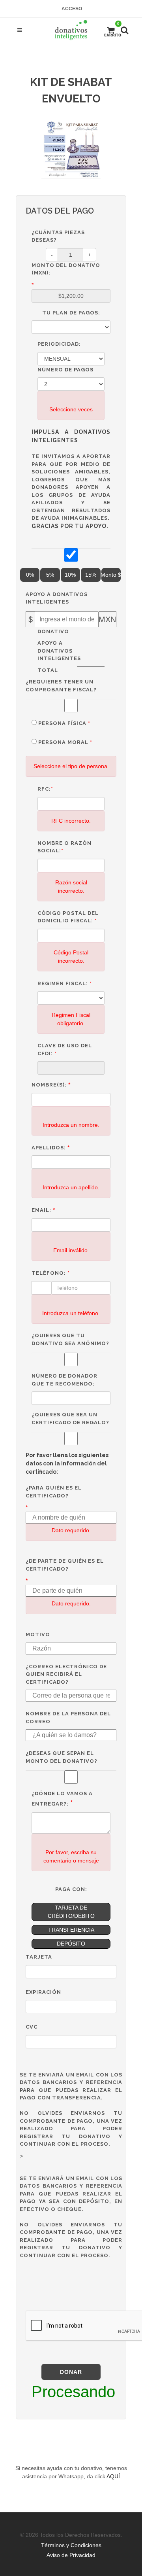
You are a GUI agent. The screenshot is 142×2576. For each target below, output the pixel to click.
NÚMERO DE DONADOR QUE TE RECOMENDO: (64, 1380)
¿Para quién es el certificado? (54, 1492)
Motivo (38, 1634)
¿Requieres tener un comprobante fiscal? (61, 686)
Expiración (43, 1992)
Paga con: (71, 1889)
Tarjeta (39, 1957)
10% (70, 575)
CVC (32, 2027)
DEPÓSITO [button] (71, 1944)
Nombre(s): (49, 1085)
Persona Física (64, 723)
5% (50, 575)
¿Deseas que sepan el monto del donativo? (62, 1757)
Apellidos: (49, 1148)
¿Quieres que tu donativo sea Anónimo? (70, 1339)
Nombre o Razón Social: (64, 847)
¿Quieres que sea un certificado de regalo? (70, 1419)
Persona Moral (65, 742)
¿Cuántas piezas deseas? (58, 236)
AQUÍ (113, 2476)
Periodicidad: (59, 344)
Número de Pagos (65, 370)
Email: (41, 1210)
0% (30, 575)
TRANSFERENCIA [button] (71, 1930)
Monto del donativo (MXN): (66, 269)
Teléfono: (51, 1273)
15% (91, 575)
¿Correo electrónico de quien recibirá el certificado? (66, 1674)
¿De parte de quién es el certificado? (65, 1565)
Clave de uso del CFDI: (65, 1050)
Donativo (51, 631)
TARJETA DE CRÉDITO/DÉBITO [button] (71, 1912)
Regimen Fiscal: (65, 983)
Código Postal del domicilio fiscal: (68, 917)
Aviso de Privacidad (71, 2555)
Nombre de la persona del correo (68, 1718)
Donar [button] (71, 2372)
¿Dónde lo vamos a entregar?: (62, 1799)
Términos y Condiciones (71, 2545)
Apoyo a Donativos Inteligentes (57, 598)
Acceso (72, 9)
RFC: (45, 789)
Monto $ (111, 575)
